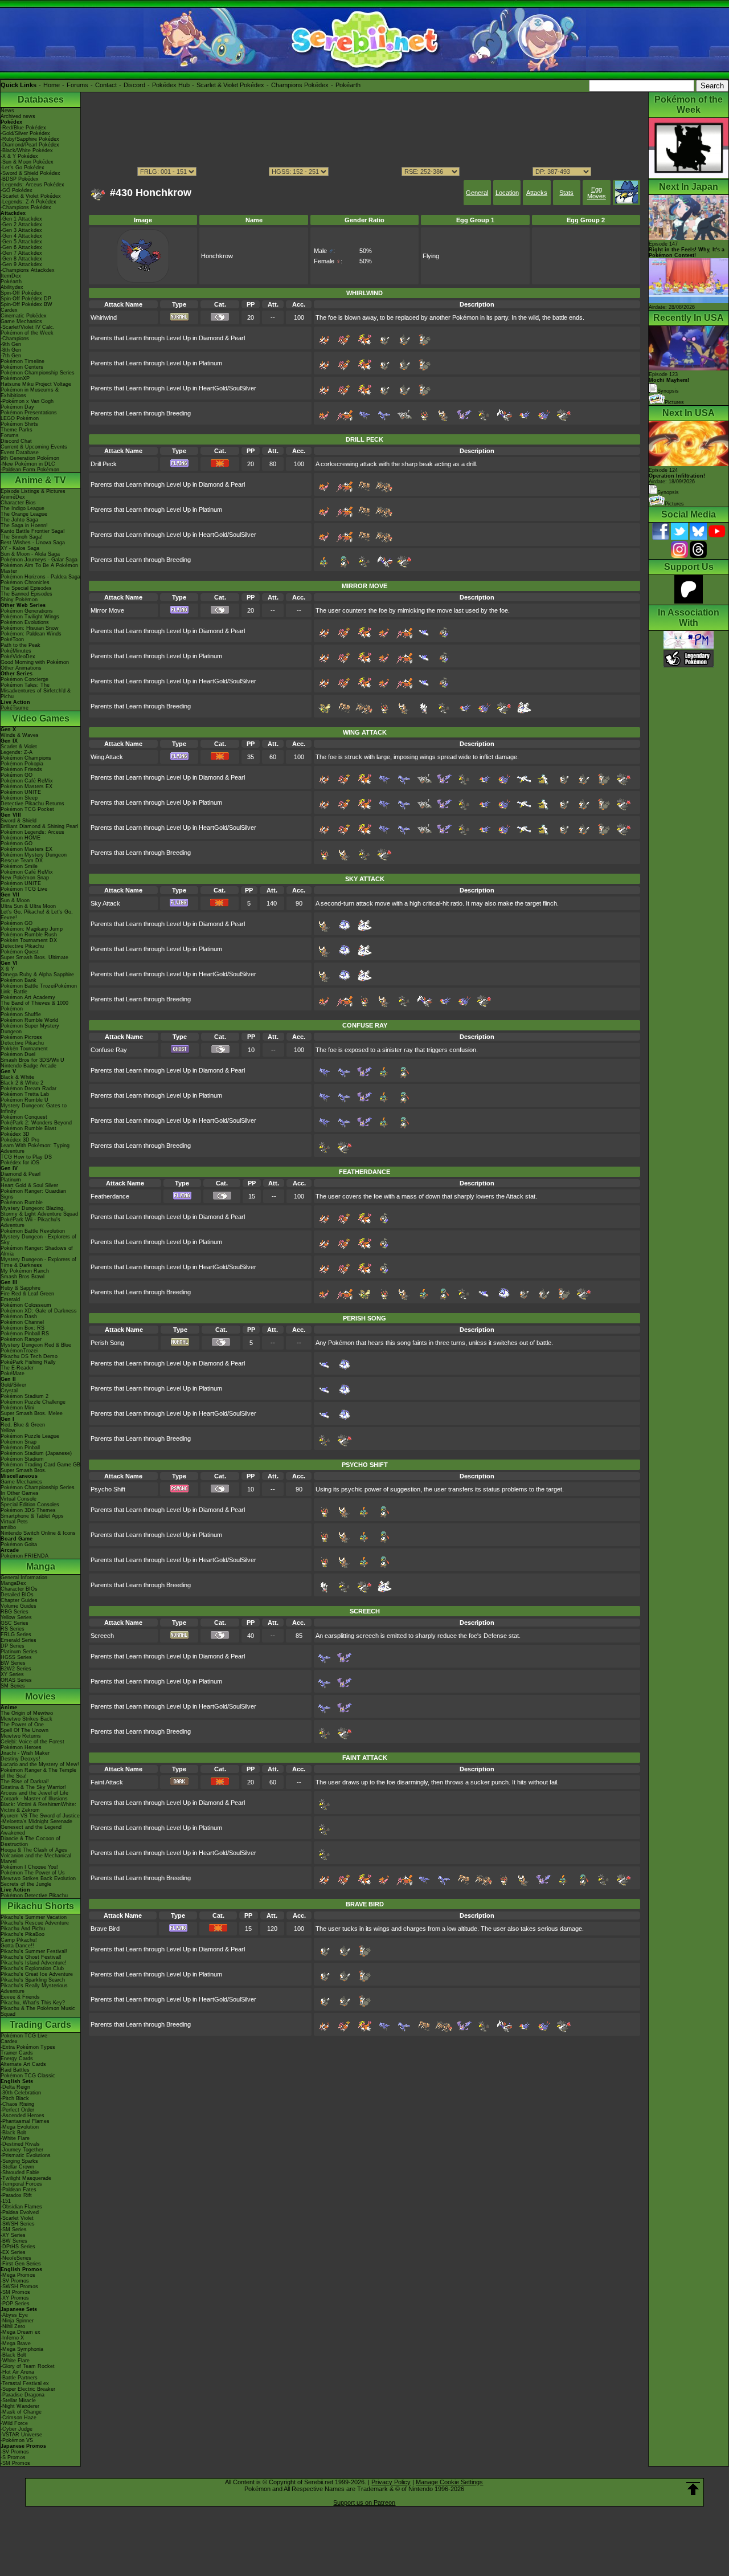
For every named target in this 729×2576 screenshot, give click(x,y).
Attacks (537, 193)
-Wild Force (14, 2423)
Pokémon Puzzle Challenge (33, 1402)
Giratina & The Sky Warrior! (33, 1787)
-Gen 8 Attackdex (21, 259)
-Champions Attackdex (28, 270)
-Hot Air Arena (17, 2372)
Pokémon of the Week (27, 333)
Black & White (17, 1077)
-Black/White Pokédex (27, 150)
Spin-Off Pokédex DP (26, 299)
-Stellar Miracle (18, 2400)
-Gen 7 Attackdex (21, 253)
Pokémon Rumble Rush (29, 935)
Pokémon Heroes (21, 1747)
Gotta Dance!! (17, 1946)
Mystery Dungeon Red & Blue (36, 1345)
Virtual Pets (14, 1522)
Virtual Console (19, 1499)
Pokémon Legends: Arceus (32, 832)
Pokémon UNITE (21, 792)
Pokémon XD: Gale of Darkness (39, 1311)
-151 (6, 2201)
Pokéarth (348, 85)
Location (507, 193)
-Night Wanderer (20, 2406)
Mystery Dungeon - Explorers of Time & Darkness (38, 1262)
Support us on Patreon (364, 2502)
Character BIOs (19, 1589)
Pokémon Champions (26, 758)
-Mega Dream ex (21, 2332)
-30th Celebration (21, 2093)
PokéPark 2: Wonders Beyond (36, 1123)
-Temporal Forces (21, 2184)
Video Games (41, 718)
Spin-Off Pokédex (21, 293)
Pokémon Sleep (19, 798)
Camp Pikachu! (19, 1940)
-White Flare (15, 2138)
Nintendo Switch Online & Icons (38, 1533)
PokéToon (12, 639)
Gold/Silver (13, 1385)
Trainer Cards (17, 2053)
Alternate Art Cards (23, 2064)
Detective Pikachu (22, 946)
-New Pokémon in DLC (28, 464)
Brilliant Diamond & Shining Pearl (39, 826)
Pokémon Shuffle (21, 1014)
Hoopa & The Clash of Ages (34, 1850)
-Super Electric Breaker (28, 2389)
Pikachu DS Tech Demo (29, 1356)
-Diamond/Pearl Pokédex (30, 145)
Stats (566, 193)
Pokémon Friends (21, 769)
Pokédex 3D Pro (20, 1140)
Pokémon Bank (19, 980)
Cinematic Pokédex (24, 316)
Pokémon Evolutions (25, 622)
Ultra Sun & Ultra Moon (28, 906)
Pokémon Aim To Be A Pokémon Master (39, 568)
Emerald (10, 1299)
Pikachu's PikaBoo (22, 1934)
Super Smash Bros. (24, 1470)
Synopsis (668, 492)
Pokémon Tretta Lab (25, 1094)
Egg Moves (597, 193)
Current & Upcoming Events (34, 447)
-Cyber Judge (17, 2429)
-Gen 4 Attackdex (21, 236)
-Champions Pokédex (26, 207)
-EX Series (13, 2252)
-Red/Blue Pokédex (23, 128)
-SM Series (14, 2229)
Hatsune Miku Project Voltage (36, 384)
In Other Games (20, 1493)
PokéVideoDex (18, 657)
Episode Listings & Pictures (33, 491)
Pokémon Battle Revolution (33, 1231)
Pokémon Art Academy (28, 997)
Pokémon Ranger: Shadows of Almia (37, 1251)
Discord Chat (16, 441)
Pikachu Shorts (41, 1906)
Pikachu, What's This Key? (33, 2003)
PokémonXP (15, 378)
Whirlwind (104, 317)
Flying (431, 256)
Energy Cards (17, 2059)
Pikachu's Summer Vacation (34, 1917)
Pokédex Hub (171, 85)
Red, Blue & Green (23, 1425)
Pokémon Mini (17, 1408)
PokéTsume (15, 708)
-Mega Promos (18, 2275)
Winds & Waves (20, 735)
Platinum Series (19, 1652)
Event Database (20, 453)
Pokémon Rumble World (29, 1020)
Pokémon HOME (21, 838)
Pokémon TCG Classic (28, 2076)
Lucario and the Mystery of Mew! (40, 1764)
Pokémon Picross (21, 1037)
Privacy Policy (391, 2482)
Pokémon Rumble (22, 1203)
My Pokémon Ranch (25, 1271)
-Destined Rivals (20, 2144)
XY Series (12, 1674)
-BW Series (14, 2241)
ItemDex (11, 276)
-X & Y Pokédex (19, 156)
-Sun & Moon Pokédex (27, 162)
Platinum (11, 1180)
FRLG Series (16, 1635)
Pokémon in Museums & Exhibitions (30, 393)
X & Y (7, 969)
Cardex (9, 310)
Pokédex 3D (15, 1134)
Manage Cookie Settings (449, 2482)
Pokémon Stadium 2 (24, 1396)
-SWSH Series (18, 2224)
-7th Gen (11, 356)
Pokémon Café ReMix (27, 781)
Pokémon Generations (27, 611)
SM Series (13, 1686)
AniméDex (13, 497)
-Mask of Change (21, 2412)
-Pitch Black (15, 2098)
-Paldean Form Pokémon (30, 470)
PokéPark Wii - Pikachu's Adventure (30, 1222)
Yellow (8, 1430)
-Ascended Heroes (22, 2116)
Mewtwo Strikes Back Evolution (38, 1878)
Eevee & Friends (20, 1997)
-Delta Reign (15, 2087)
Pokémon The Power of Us (33, 1873)
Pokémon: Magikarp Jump (32, 929)
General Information (24, 1578)
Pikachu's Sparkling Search (33, 1980)
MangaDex (13, 1583)
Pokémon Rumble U (24, 1100)
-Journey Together (22, 2150)
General (477, 193)
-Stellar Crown (17, 2167)
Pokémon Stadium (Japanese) (36, 1453)
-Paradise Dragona (22, 2395)
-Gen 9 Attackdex (21, 264)
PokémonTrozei (19, 1351)
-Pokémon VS (17, 2440)
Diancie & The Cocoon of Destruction (30, 1841)
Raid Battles (15, 2070)
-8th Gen (11, 350)
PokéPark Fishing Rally (28, 1362)
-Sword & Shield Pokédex (30, 173)
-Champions (15, 339)
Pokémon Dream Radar (28, 1089)
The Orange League (24, 514)
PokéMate (13, 1373)
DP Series (13, 1646)
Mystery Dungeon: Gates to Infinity (34, 1108)
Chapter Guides (19, 1600)
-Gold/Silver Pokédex (25, 133)
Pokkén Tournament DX (29, 940)
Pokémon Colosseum (26, 1305)
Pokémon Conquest (24, 1117)
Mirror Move (107, 610)
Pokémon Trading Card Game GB (40, 1465)
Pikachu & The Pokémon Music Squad (38, 2011)
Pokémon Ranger (21, 1339)
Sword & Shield (19, 821)
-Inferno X (12, 2338)
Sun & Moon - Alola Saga (30, 554)
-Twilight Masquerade (26, 2178)
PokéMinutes (16, 651)
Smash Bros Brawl (22, 1277)
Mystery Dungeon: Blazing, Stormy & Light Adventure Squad (39, 1211)
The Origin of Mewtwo (27, 1713)
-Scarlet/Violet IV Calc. (28, 327)
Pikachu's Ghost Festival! (31, 1957)
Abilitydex (12, 287)
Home (52, 85)
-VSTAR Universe (21, 2435)
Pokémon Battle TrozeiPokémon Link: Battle (39, 989)
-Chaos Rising (17, 2104)
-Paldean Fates (19, 2190)
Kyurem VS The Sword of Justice (40, 1816)
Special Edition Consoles (30, 1505)
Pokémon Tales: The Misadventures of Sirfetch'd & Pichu (36, 691)
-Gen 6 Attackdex (21, 247)
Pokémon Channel (22, 1322)
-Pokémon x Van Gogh (27, 401)
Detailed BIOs (17, 1595)
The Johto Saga (19, 520)
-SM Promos (15, 2292)
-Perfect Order (17, 2110)
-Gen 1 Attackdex (21, 219)
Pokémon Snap (19, 1442)
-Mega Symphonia (22, 2349)
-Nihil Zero (13, 2326)
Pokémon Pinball (20, 1448)
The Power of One (22, 1725)
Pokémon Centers (22, 367)
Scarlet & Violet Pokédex (230, 85)
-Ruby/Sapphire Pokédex (30, 139)
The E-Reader (17, 1368)
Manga (41, 1566)
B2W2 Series (16, 1669)
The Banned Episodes (26, 594)
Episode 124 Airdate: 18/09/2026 (677, 476)
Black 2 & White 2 (22, 1083)
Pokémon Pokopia (22, 764)
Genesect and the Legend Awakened (31, 1830)
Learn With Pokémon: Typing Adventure (35, 1148)
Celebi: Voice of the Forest (32, 1742)
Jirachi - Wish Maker (25, 1753)
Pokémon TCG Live (24, 889)
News (7, 111)
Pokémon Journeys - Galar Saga (39, 560)
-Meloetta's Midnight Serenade (36, 1821)
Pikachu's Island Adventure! (34, 1963)
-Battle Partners (19, 2378)
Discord (134, 85)
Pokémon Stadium (22, 1459)
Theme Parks (17, 430)
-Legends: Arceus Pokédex (32, 185)
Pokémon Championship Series (38, 373)
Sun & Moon (15, 900)
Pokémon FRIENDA (24, 1556)
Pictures (674, 402)
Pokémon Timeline (22, 361)
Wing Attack (107, 757)
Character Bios (18, 503)
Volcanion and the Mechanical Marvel (36, 1858)
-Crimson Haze (19, 2418)
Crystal (9, 1391)
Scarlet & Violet (19, 747)
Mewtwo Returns (21, 1736)
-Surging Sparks (19, 2161)
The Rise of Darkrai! (25, 1782)
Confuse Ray (109, 1050)
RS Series (13, 1629)
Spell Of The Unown (24, 1730)
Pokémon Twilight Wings (30, 617)
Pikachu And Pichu (23, 1929)
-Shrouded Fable (20, 2173)
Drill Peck (104, 464)
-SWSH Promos (19, 2286)
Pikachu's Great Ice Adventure (37, 1974)
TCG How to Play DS (26, 1157)
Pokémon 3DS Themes (28, 1510)
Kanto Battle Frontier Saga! (33, 531)
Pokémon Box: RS (22, 1328)
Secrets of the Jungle (26, 1884)
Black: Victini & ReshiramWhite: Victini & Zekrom (38, 1807)
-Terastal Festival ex (25, 2383)
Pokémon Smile (19, 866)
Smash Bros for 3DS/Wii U (32, 1060)
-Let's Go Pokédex (22, 168)
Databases (41, 99)
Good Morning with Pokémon (35, 662)
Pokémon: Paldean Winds (31, 634)
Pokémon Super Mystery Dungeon (30, 1029)
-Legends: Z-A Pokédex (28, 202)
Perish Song (107, 1343)
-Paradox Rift (16, 2195)
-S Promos (13, 2457)
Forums (77, 85)
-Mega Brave (16, 2343)
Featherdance (110, 1196)
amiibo (8, 1527)
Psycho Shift (108, 1489)
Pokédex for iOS (20, 1163)
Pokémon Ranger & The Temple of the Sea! (38, 1773)
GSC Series (15, 1623)
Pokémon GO (17, 775)
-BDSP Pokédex (20, 179)
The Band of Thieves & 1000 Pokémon (34, 1006)
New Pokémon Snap (25, 878)
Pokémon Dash (19, 1316)
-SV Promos (15, 2281)
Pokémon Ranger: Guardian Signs (33, 1194)
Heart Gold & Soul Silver (29, 1185)
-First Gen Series (21, 2264)
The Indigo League (22, 508)
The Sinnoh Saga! (22, 537)
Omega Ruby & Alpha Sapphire (37, 975)
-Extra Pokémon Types (28, 2047)
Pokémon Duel (18, 1054)
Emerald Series (19, 1640)
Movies (40, 1696)
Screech (102, 1636)
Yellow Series (16, 1617)
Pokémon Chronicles (25, 582)
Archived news (18, 116)
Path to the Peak (21, 645)
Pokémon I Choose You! (29, 1867)
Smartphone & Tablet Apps (32, 1516)
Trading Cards (40, 2025)
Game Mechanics (21, 321)
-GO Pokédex (17, 190)
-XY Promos (15, 2298)
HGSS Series (16, 1657)
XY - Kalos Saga (20, 548)
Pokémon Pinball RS (25, 1334)
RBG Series (15, 1612)
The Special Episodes (26, 588)
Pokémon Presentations (29, 413)
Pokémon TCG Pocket (27, 809)
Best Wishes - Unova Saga (33, 543)
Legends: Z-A (17, 752)
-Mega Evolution (20, 2127)
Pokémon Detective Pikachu (34, 1896)
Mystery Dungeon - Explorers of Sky (38, 1240)
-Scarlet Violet (17, 2218)
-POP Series (15, 2304)
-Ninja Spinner (17, 2321)
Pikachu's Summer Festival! (34, 1951)
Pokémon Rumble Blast (28, 1128)
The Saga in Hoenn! (24, 525)
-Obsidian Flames (21, 2207)
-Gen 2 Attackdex (21, 225)
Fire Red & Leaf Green (27, 1294)
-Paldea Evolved (20, 2212)
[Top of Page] (693, 2489)
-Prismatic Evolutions (26, 2155)
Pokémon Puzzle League (30, 1436)
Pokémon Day (17, 407)
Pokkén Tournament (24, 1049)
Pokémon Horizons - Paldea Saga (40, 577)
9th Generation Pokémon (30, 458)
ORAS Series (16, 1680)
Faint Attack (107, 1782)
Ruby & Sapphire (21, 1288)
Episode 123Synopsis (669, 383)
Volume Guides (19, 1606)
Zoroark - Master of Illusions (34, 1799)
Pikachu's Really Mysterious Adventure (34, 1988)
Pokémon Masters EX (26, 786)
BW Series (13, 1663)
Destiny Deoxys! (21, 1759)
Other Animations (21, 668)
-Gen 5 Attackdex (21, 242)
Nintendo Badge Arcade (28, 1066)
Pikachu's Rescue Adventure (35, 1923)
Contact (106, 85)
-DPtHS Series (18, 2247)
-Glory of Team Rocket (28, 2366)
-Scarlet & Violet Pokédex (31, 196)
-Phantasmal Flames (25, 2121)
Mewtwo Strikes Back (26, 1719)
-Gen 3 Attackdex (21, 230)
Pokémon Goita (19, 1544)
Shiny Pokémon (19, 600)
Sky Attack (105, 903)
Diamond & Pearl (21, 1174)
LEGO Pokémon (20, 418)
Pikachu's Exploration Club (32, 1968)
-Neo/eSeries (16, 2258)
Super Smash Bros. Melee (32, 1413)
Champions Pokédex (300, 85)
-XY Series (13, 2235)
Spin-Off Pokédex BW (26, 304)
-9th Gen (11, 344)
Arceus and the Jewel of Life (34, 1793)
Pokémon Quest (20, 952)
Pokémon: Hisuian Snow (30, 628)
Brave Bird (105, 1929)
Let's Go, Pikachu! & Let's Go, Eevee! (37, 915)
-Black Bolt (13, 2133)
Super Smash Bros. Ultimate (34, 957)
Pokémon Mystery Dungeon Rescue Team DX (34, 858)
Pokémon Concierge (24, 679)
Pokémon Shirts (19, 424)
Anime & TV (40, 480)
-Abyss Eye (14, 2315)
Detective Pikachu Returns (32, 804)
